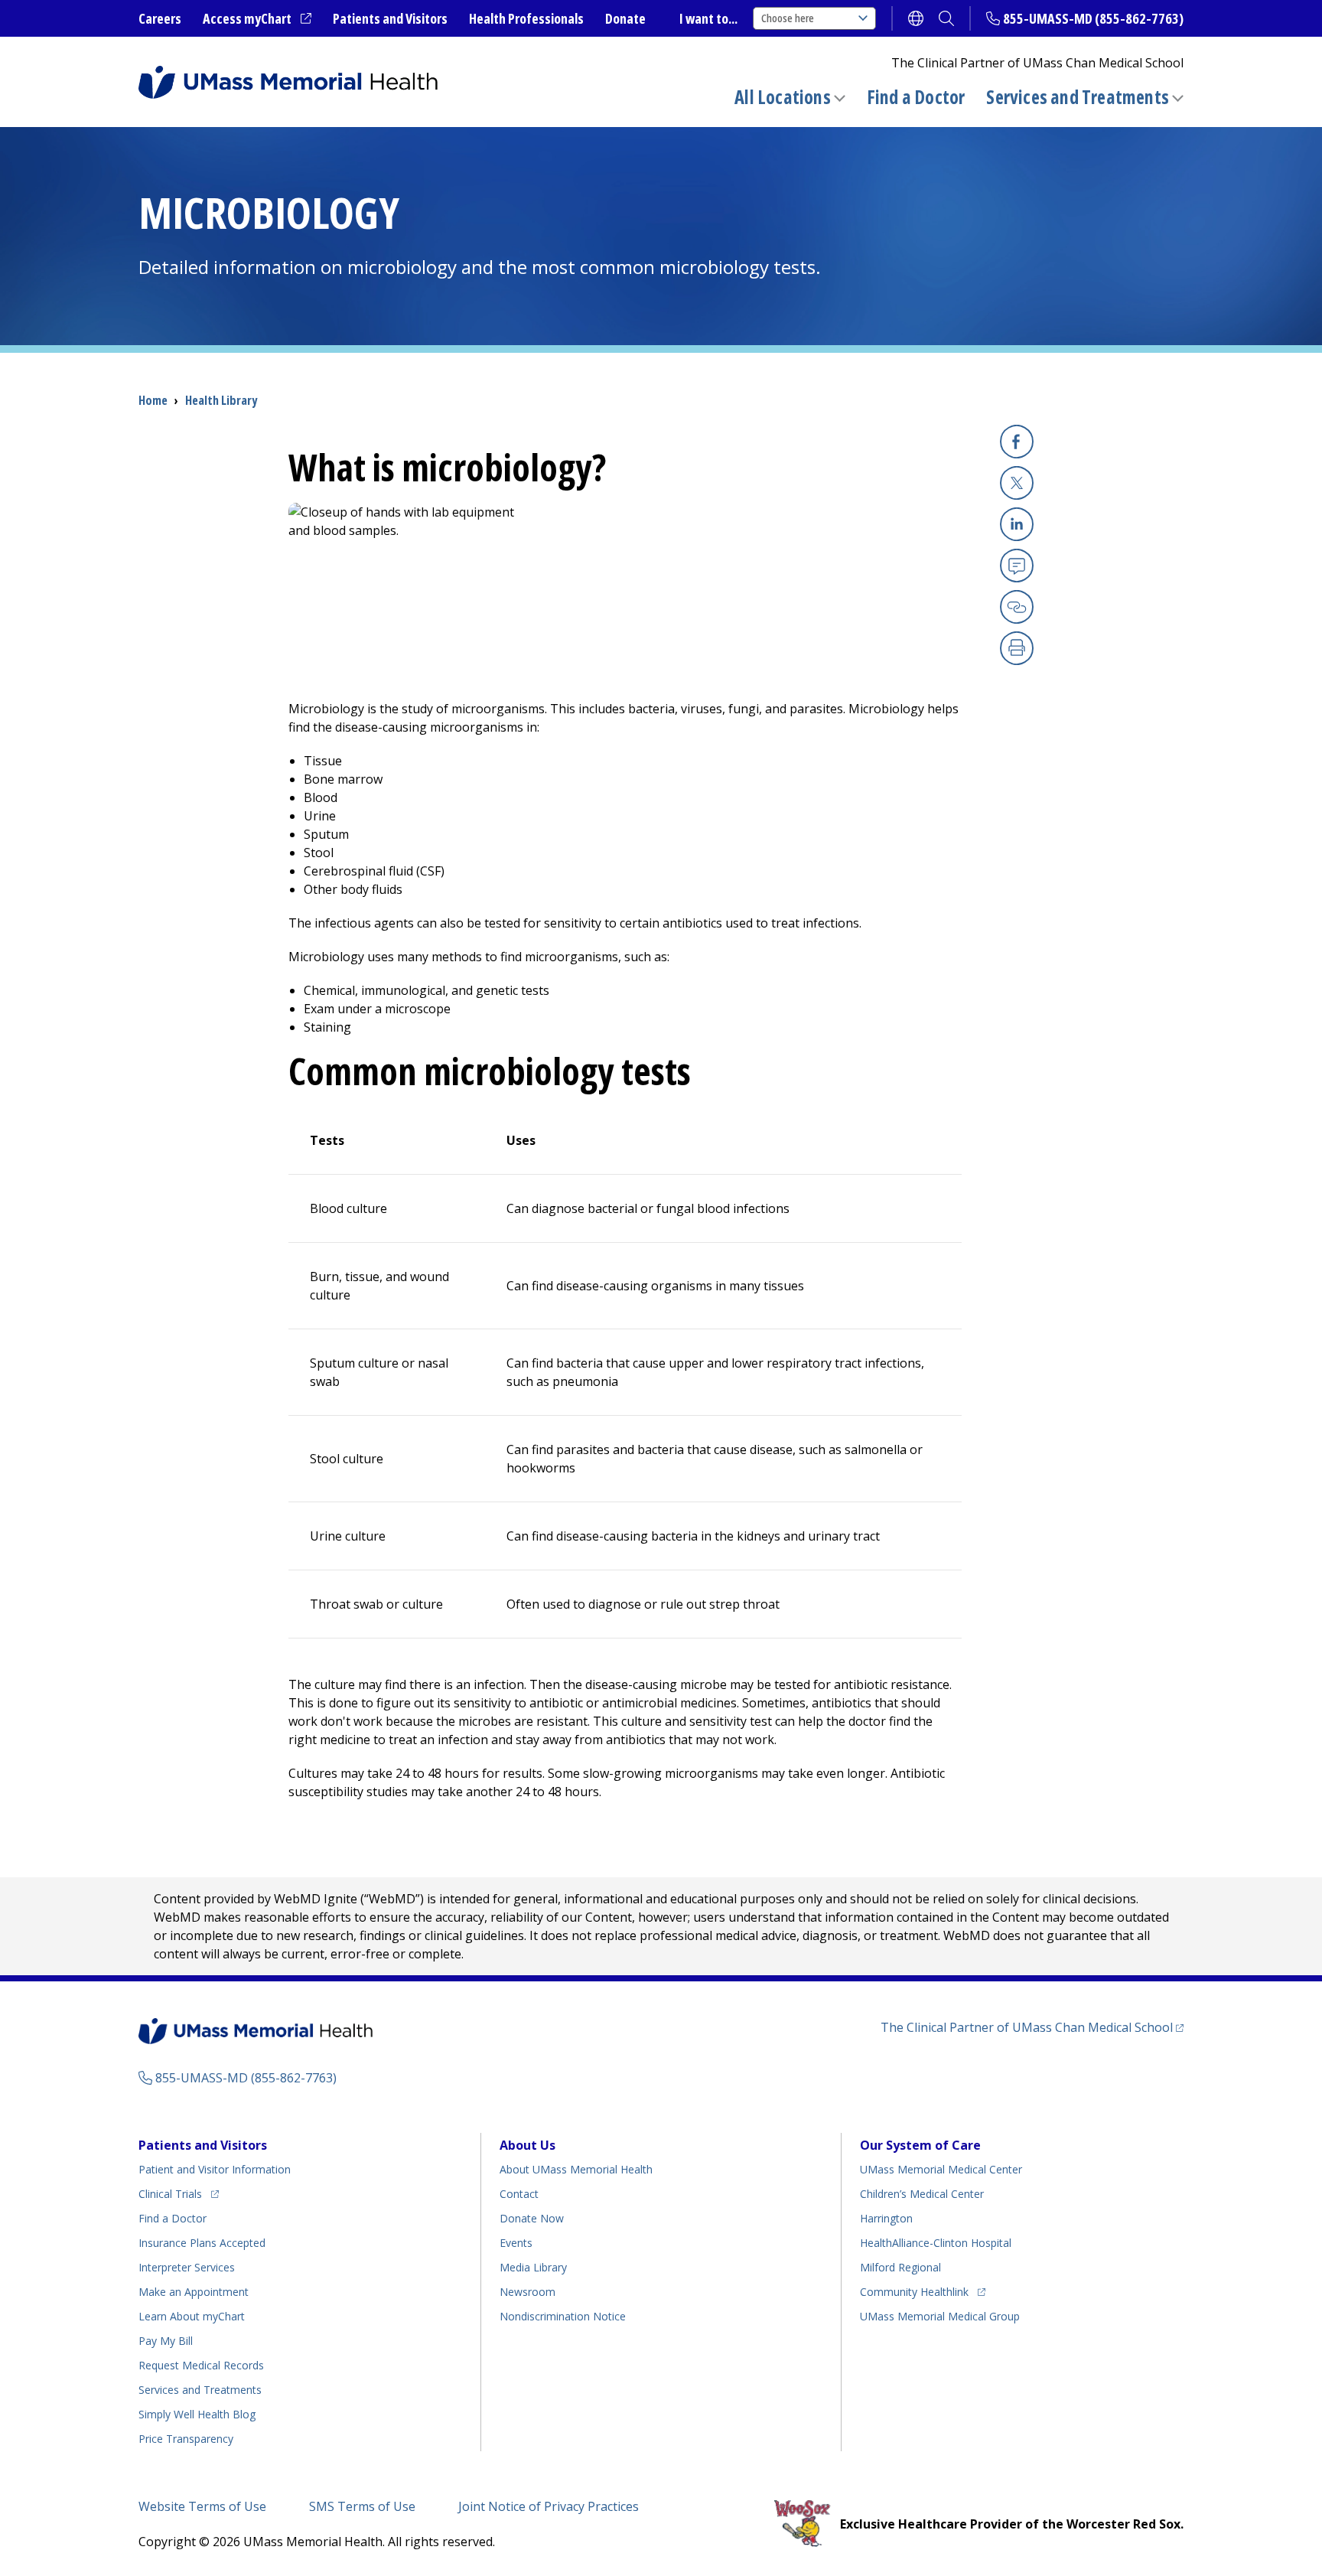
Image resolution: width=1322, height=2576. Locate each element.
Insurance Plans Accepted (202, 2243)
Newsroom (527, 2292)
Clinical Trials (179, 2193)
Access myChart (257, 19)
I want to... (708, 18)
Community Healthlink (914, 2291)
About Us (527, 2145)
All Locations (783, 97)
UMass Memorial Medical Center (941, 2169)
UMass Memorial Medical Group (940, 2316)
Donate (625, 18)
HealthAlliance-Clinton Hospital (936, 2243)
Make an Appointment (194, 2292)
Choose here (788, 18)
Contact (519, 2194)
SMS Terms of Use (362, 2506)
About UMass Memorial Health (576, 2169)
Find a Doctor (916, 97)
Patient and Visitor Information (215, 2169)
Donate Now (532, 2218)
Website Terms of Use (202, 2506)
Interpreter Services (187, 2267)
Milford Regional (900, 2267)
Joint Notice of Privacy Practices (549, 2506)
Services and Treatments (1078, 97)
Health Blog (197, 2414)
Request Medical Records (201, 2365)
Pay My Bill (166, 2341)
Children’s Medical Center (922, 2194)
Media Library (533, 2267)
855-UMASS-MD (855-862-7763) (1093, 18)
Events (516, 2243)
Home (153, 400)
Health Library (221, 400)
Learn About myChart (192, 2316)
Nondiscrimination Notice (563, 2316)
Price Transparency (186, 2439)
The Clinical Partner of (1032, 2027)
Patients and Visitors (390, 18)
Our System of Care (920, 2145)
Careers (160, 18)
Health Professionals (526, 18)
